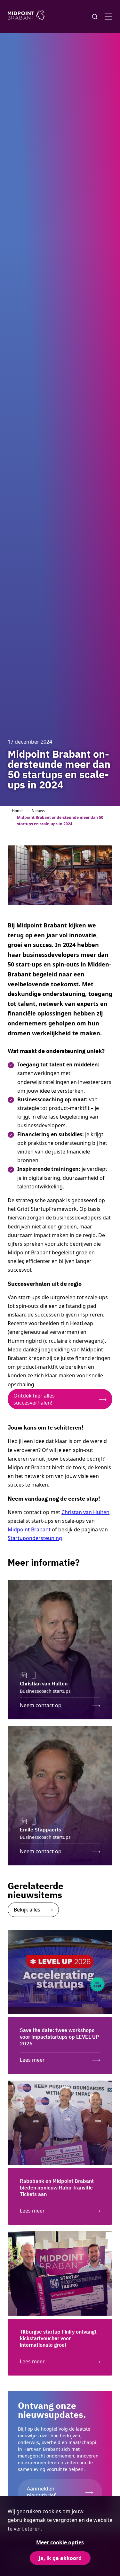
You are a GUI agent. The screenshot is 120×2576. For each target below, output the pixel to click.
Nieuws (38, 811)
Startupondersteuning (35, 1538)
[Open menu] (108, 17)
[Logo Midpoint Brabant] (26, 16)
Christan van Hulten (85, 1512)
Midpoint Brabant (29, 1529)
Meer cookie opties (60, 2542)
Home (17, 811)
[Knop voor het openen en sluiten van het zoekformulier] (95, 17)
